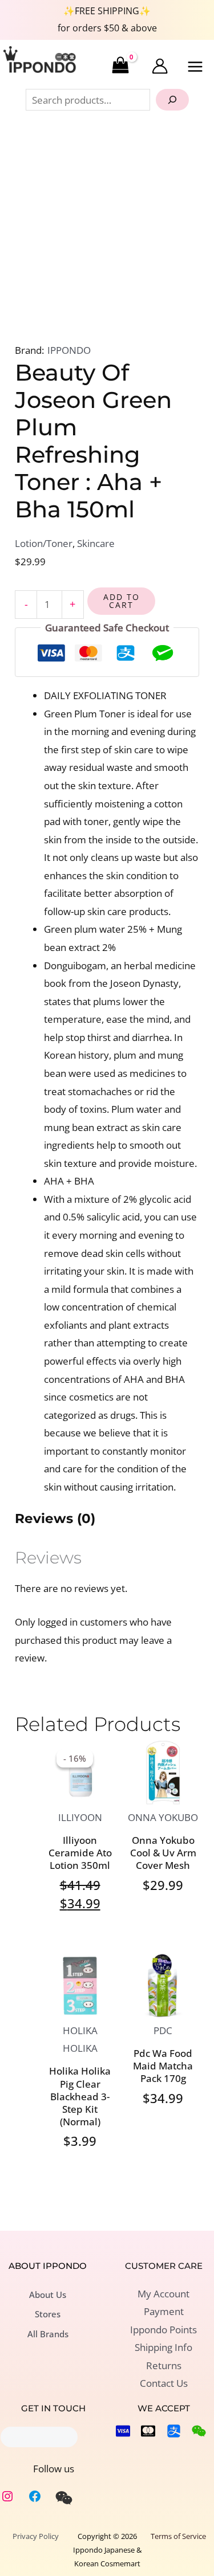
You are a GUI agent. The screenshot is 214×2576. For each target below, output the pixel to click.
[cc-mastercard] (148, 2431)
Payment (164, 2311)
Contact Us (164, 2383)
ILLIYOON (80, 1817)
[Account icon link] (160, 66)
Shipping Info (163, 2347)
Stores (48, 2314)
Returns (164, 2365)
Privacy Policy (36, 2536)
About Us (48, 2295)
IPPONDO (69, 350)
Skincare (96, 543)
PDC (163, 2030)
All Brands (48, 2334)
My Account (163, 2294)
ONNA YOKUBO (163, 1817)
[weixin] (64, 2498)
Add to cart (122, 601)
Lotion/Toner (44, 543)
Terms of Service (178, 2536)
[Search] (172, 100)
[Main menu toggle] (196, 67)
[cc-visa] (123, 2431)
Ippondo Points (163, 2330)
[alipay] (174, 2431)
